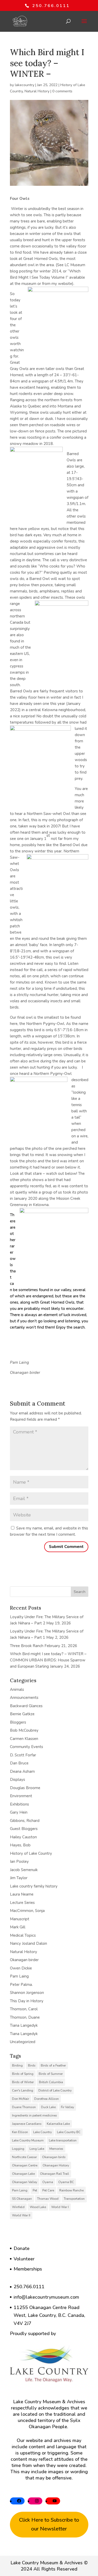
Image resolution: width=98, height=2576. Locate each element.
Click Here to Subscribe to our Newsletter (49, 2524)
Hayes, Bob (20, 1845)
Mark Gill (18, 1927)
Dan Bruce (19, 1763)
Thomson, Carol (24, 2009)
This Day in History (27, 2001)
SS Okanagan (22, 2199)
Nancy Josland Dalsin (28, 1943)
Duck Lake (48, 2107)
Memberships (28, 2269)
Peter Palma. (21, 1985)
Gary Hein (19, 1812)
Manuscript (20, 1919)
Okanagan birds (54, 2157)
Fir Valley (67, 2107)
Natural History (37, 91)
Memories (56, 2149)
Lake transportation (63, 2140)
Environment (21, 1796)
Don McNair (21, 2099)
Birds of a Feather (53, 2065)
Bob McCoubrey (24, 1730)
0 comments (62, 91)
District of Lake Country (55, 2090)
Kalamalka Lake (58, 2124)
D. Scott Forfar (23, 1755)
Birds (32, 2065)
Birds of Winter (23, 2082)
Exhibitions (19, 1804)
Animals (17, 1689)
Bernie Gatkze (22, 1714)
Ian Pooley (19, 1861)
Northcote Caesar (24, 2157)
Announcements (24, 1698)
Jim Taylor (19, 1878)
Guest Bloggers (24, 1829)
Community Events (27, 1747)
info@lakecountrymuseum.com (46, 2297)
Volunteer (24, 2259)
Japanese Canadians (27, 2124)
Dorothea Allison (47, 2099)
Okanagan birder (24, 1960)
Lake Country (42, 2132)
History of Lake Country (31, 1853)
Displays (18, 1780)
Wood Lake (38, 2207)
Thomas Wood (48, 2199)
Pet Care (48, 2190)
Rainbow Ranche (71, 2190)
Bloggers (18, 1722)
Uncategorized (23, 2042)
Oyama (48, 2182)
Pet (35, 2190)
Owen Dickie (21, 1968)
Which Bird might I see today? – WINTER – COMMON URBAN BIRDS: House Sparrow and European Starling (48, 1660)
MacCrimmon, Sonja (27, 1911)
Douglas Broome (25, 1788)
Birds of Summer (51, 2074)
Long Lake (37, 2149)
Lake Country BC (69, 2132)
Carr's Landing (23, 2090)
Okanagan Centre (25, 2165)
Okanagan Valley (25, 2182)
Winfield (18, 2207)
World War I (60, 2207)
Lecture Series (22, 1903)
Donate (22, 2248)
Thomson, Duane (25, 2017)
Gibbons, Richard (25, 1821)
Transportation (74, 2199)
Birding (17, 2065)
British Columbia (51, 2082)
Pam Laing (19, 1976)
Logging (18, 2149)
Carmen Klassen (24, 1739)
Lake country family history (34, 1886)
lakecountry (25, 85)
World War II (21, 2215)
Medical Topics (23, 1935)
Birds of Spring (23, 2074)
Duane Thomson (24, 2107)
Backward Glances (26, 1706)
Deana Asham (22, 1771)
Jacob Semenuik (24, 1870)
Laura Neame (22, 1894)
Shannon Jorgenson (27, 1993)
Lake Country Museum (28, 2140)
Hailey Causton (23, 1837)
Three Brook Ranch (27, 1646)
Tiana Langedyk (24, 2025)
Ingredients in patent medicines (34, 2115)
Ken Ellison (20, 2132)
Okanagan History (56, 2165)
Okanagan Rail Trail (54, 2174)
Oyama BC (66, 2182)
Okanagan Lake (23, 2174)
